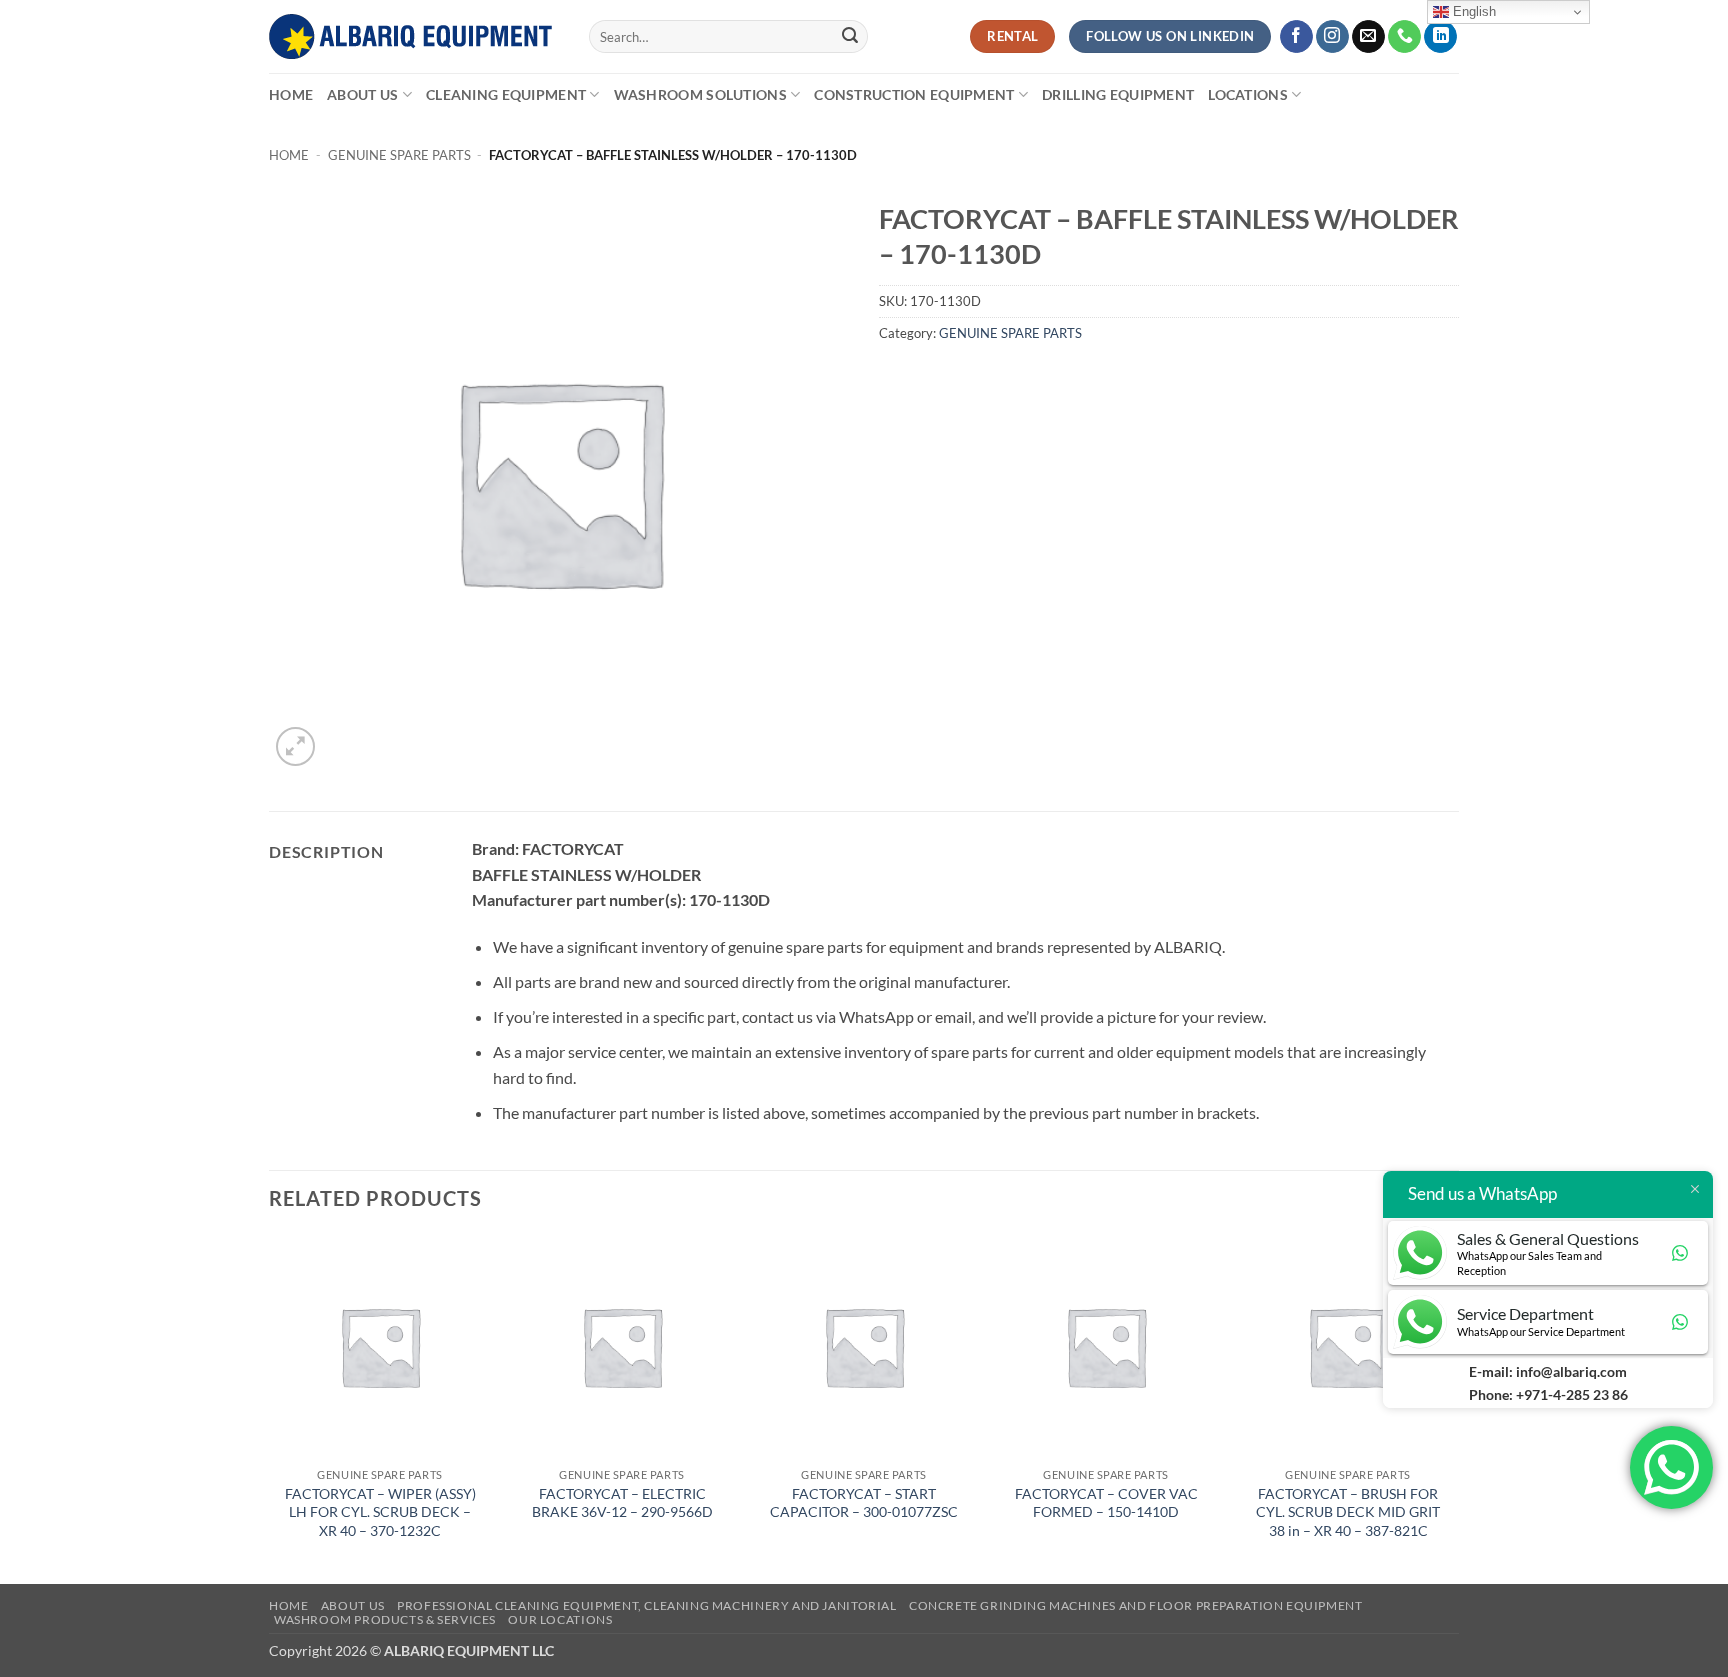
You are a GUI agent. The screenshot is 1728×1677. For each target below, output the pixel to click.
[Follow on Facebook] (1296, 37)
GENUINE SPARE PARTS (399, 155)
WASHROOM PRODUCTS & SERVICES (385, 1619)
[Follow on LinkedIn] (1440, 37)
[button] (295, 746)
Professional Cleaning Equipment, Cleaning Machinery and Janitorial (646, 1605)
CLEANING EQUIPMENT (506, 94)
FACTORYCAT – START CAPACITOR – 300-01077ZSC (864, 1503)
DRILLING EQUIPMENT (1118, 94)
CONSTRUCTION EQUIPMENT (914, 94)
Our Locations (560, 1619)
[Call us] (1404, 37)
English (1472, 11)
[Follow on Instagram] (1332, 37)
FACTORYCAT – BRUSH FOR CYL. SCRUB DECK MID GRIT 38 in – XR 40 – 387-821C (1348, 1512)
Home (291, 94)
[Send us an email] (1368, 37)
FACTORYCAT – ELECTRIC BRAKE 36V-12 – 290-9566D (622, 1503)
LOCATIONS (1248, 94)
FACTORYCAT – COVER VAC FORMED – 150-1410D (1106, 1503)
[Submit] (850, 37)
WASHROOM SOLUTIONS (700, 94)
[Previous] (270, 1407)
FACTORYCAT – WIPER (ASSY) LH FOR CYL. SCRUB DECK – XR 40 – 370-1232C (380, 1512)
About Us (362, 94)
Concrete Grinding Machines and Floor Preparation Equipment (1136, 1605)
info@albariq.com (1571, 1371)
